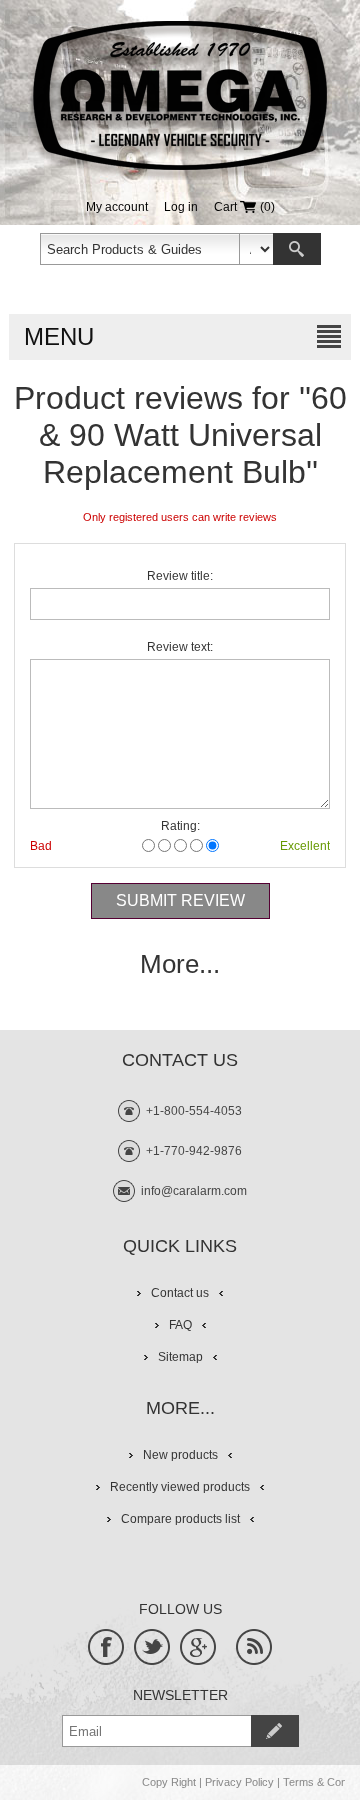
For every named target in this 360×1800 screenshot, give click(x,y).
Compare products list (180, 1519)
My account (117, 207)
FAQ (180, 1325)
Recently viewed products (180, 1487)
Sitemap (180, 1357)
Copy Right (169, 1782)
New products (180, 1455)
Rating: (180, 826)
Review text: (180, 647)
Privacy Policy (239, 1782)
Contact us (180, 1293)
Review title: (180, 576)
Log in (181, 207)
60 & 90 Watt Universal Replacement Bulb (193, 435)
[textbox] (140, 249)
